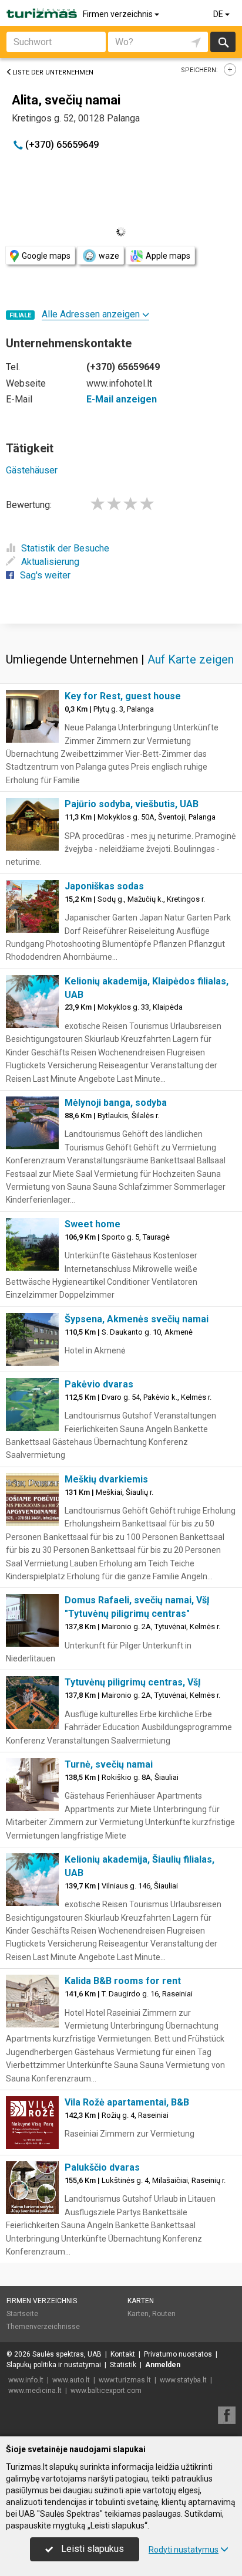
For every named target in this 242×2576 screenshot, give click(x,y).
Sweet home (93, 1224)
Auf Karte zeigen (191, 659)
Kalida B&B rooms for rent (123, 1981)
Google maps (46, 256)
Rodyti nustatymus (184, 2550)
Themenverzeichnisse (43, 2327)
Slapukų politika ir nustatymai (54, 2365)
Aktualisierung (50, 562)
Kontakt (123, 2354)
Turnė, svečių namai (109, 1764)
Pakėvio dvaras (99, 1384)
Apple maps (168, 256)
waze (109, 256)
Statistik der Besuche (65, 548)
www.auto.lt (71, 2380)
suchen (223, 42)
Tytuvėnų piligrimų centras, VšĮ (133, 1682)
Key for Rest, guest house (123, 696)
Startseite (22, 2314)
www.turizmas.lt (125, 2380)
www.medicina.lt (35, 2391)
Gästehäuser (32, 470)
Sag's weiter (45, 575)
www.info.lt (26, 2380)
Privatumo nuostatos (178, 2354)
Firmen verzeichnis (119, 14)
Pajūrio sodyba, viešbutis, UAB (132, 804)
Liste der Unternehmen (53, 72)
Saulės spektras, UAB (67, 2354)
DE (219, 14)
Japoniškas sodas (104, 886)
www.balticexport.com (106, 2391)
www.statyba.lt (183, 2380)
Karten (141, 2301)
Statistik (123, 2365)
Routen (164, 2314)
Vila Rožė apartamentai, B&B (127, 2102)
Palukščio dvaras (102, 2167)
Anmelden (163, 2365)
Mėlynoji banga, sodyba (116, 1103)
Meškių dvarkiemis (106, 1479)
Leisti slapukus (91, 2549)
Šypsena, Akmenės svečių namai (137, 1319)
